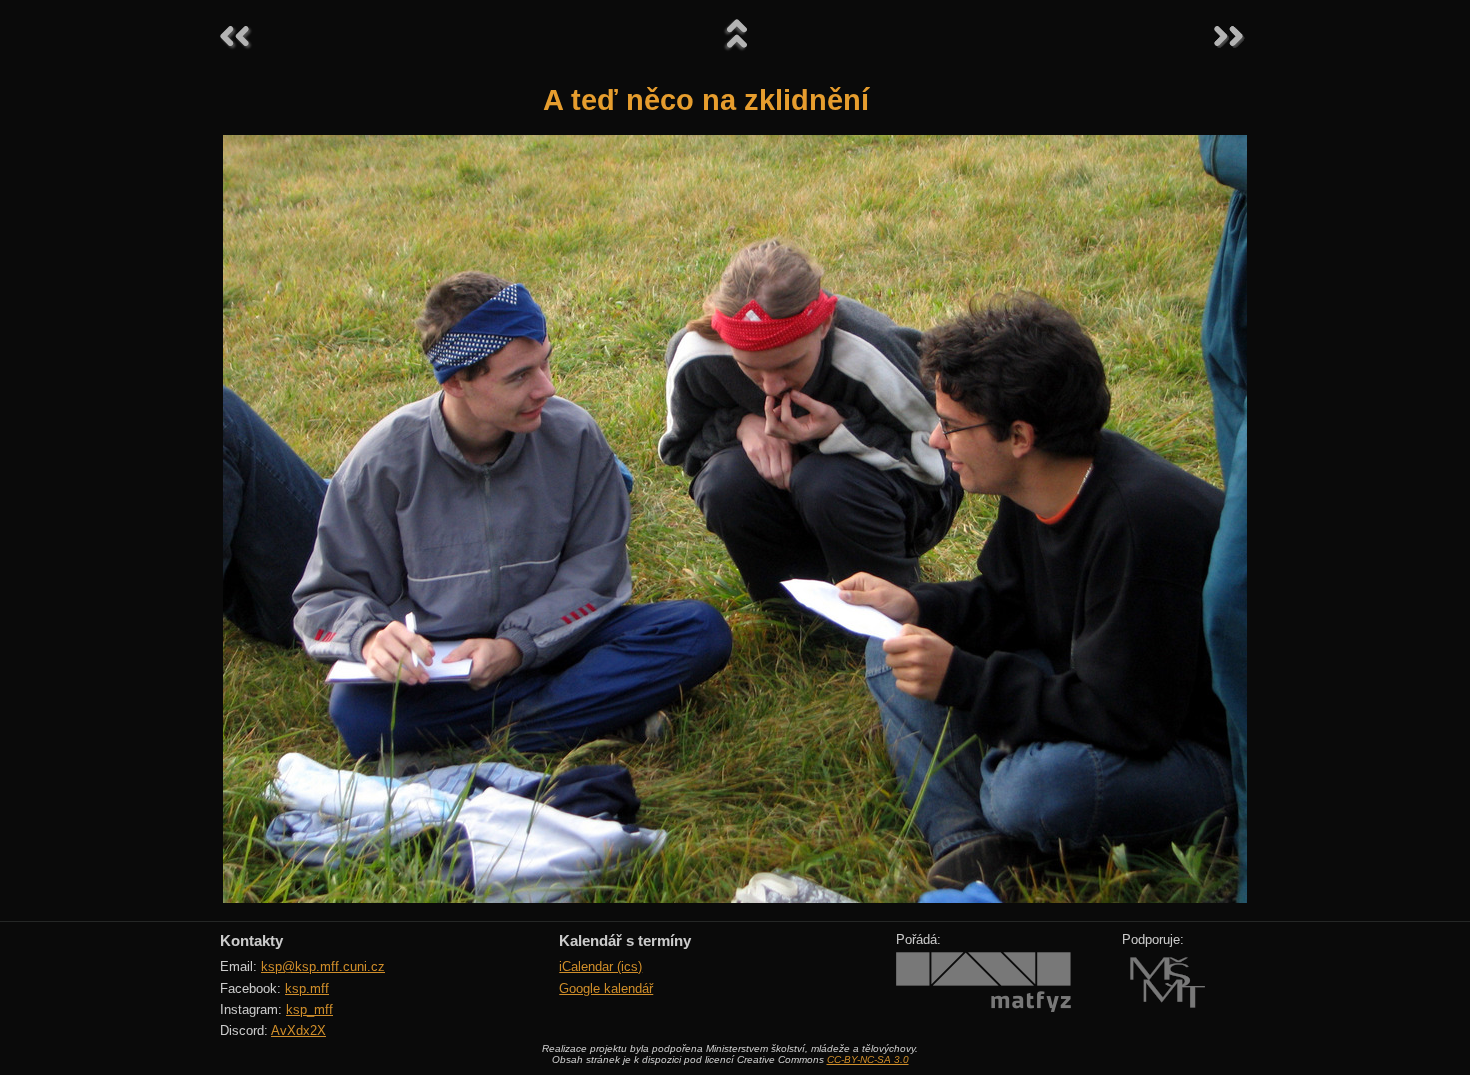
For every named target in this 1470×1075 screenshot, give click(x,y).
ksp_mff (309, 1009)
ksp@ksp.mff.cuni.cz (323, 966)
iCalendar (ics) (600, 966)
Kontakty (251, 940)
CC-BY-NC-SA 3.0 (868, 1059)
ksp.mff (307, 988)
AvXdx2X (298, 1030)
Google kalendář (606, 988)
